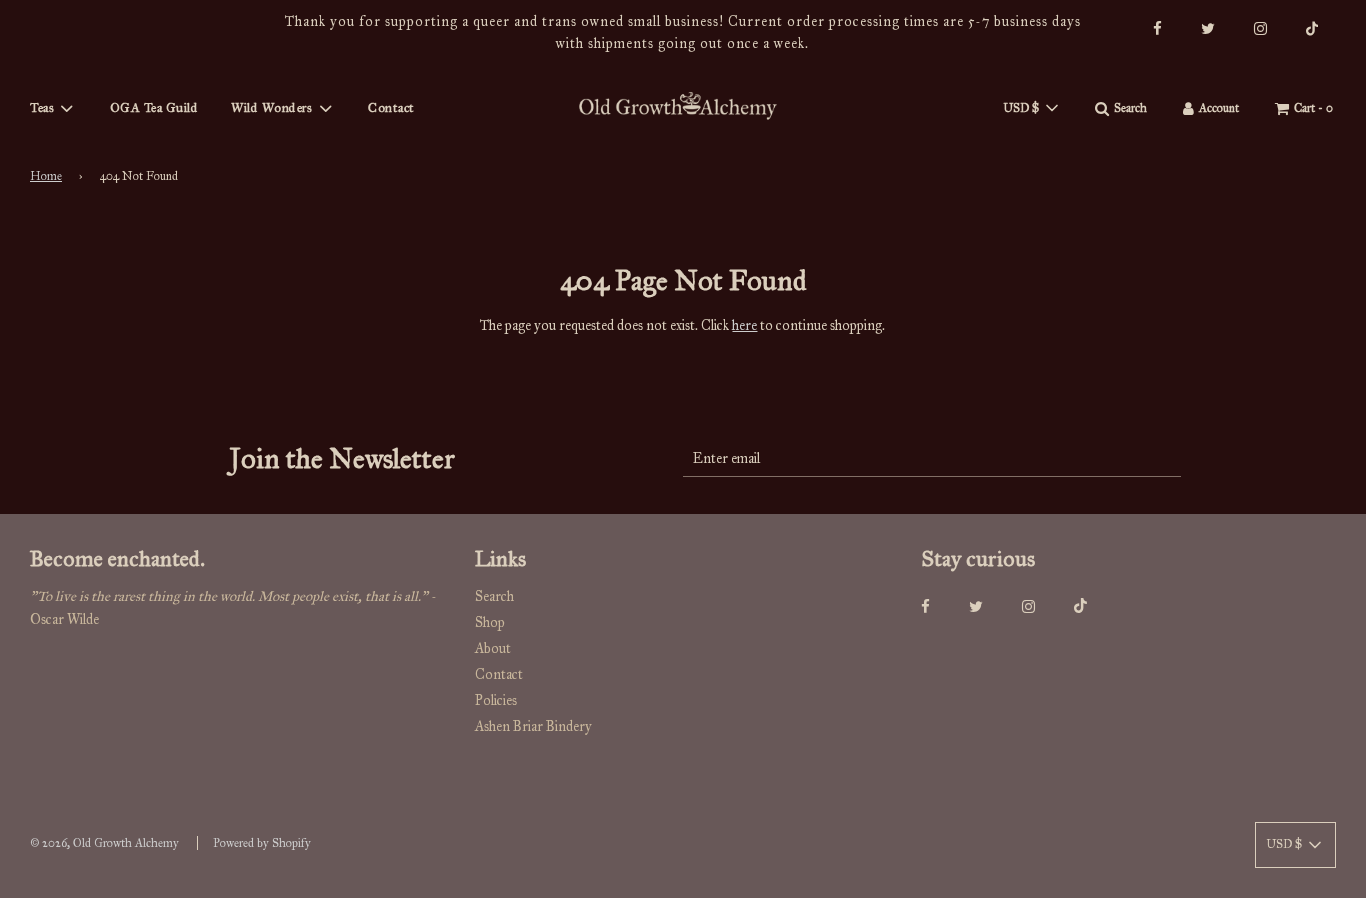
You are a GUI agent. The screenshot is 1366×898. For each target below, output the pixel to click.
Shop (490, 622)
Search (494, 596)
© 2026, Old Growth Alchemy (104, 843)
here (744, 325)
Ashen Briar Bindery (533, 726)
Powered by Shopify (262, 843)
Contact (391, 108)
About (493, 648)
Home (46, 176)
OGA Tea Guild (154, 108)
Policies (496, 700)
